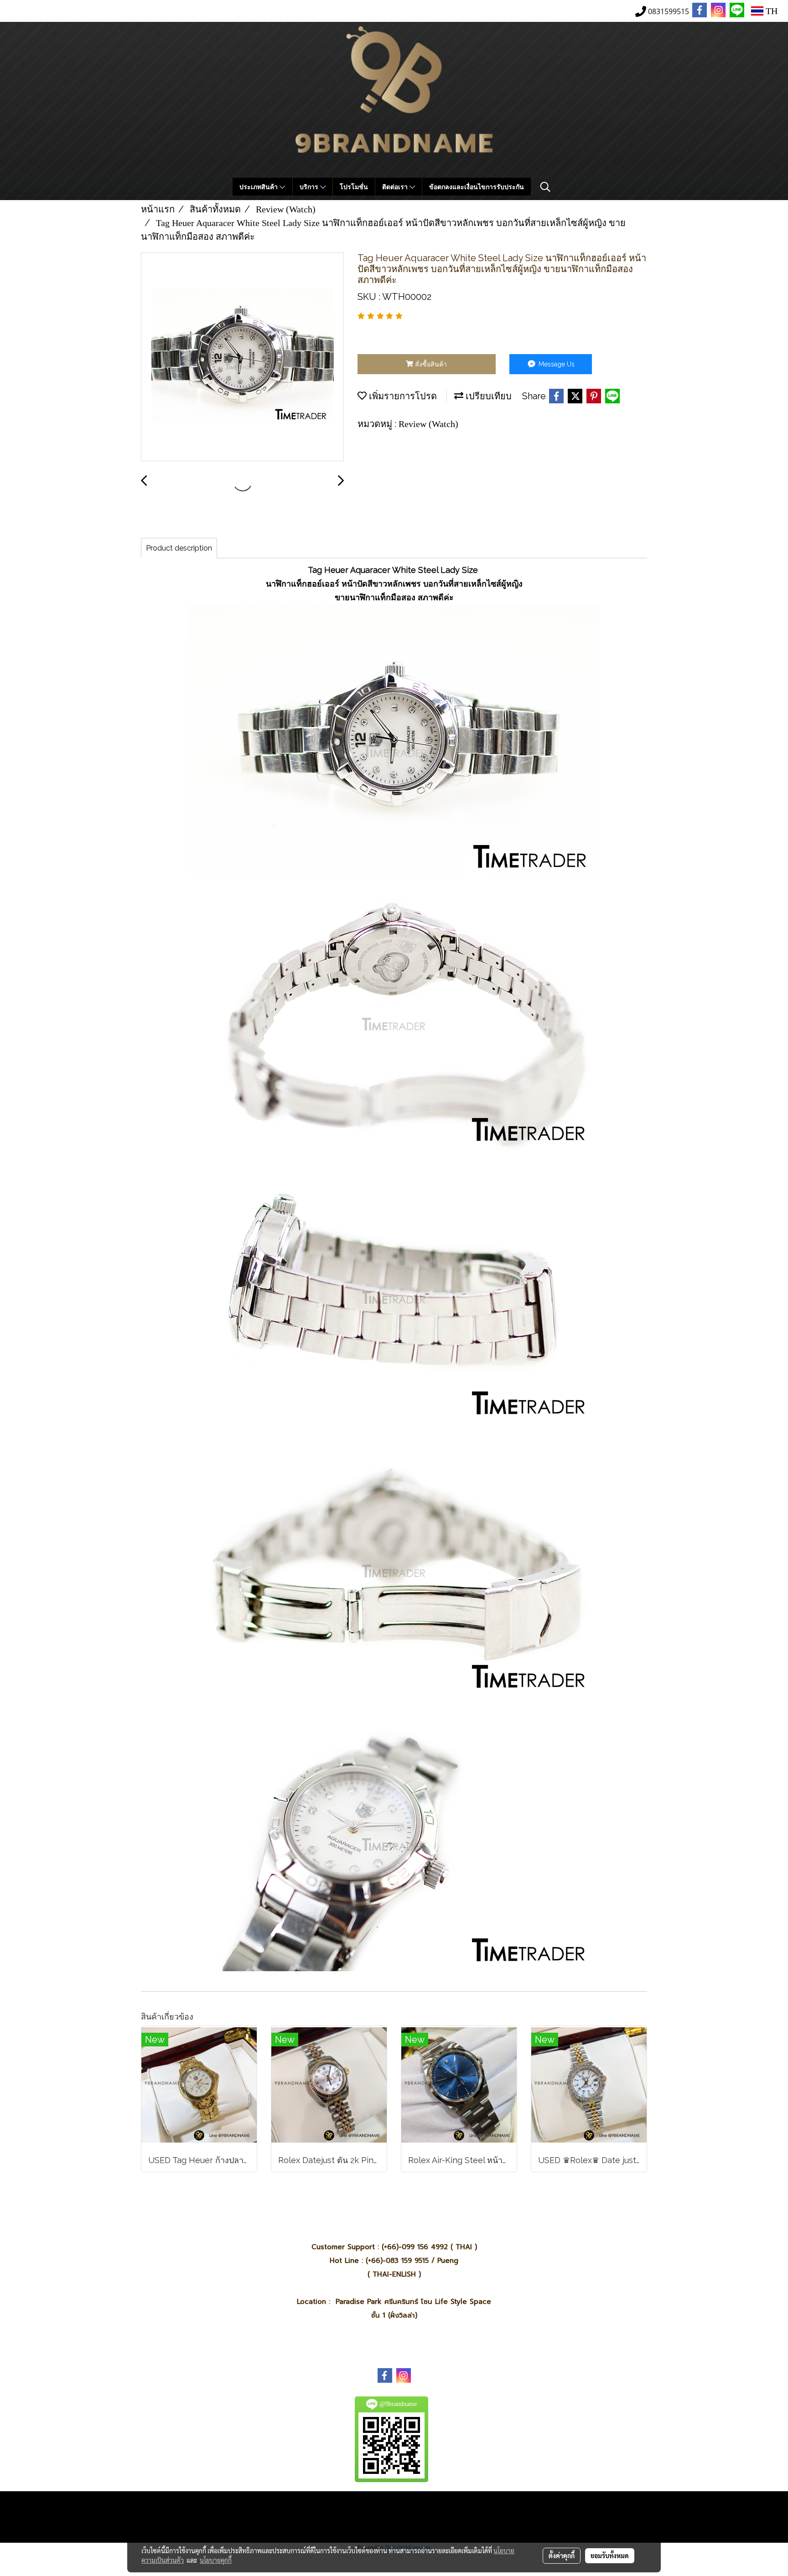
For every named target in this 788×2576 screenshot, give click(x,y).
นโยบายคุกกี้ (216, 2560)
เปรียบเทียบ (487, 396)
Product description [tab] (179, 548)
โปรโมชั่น (354, 187)
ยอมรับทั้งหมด (610, 2555)
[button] (545, 187)
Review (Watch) (428, 424)
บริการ (310, 187)
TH (770, 11)
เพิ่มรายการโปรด (402, 396)
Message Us (556, 364)
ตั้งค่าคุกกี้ (562, 2555)
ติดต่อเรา (396, 187)
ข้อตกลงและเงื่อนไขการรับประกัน (477, 187)
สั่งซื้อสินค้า (430, 364)
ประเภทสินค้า (259, 187)
